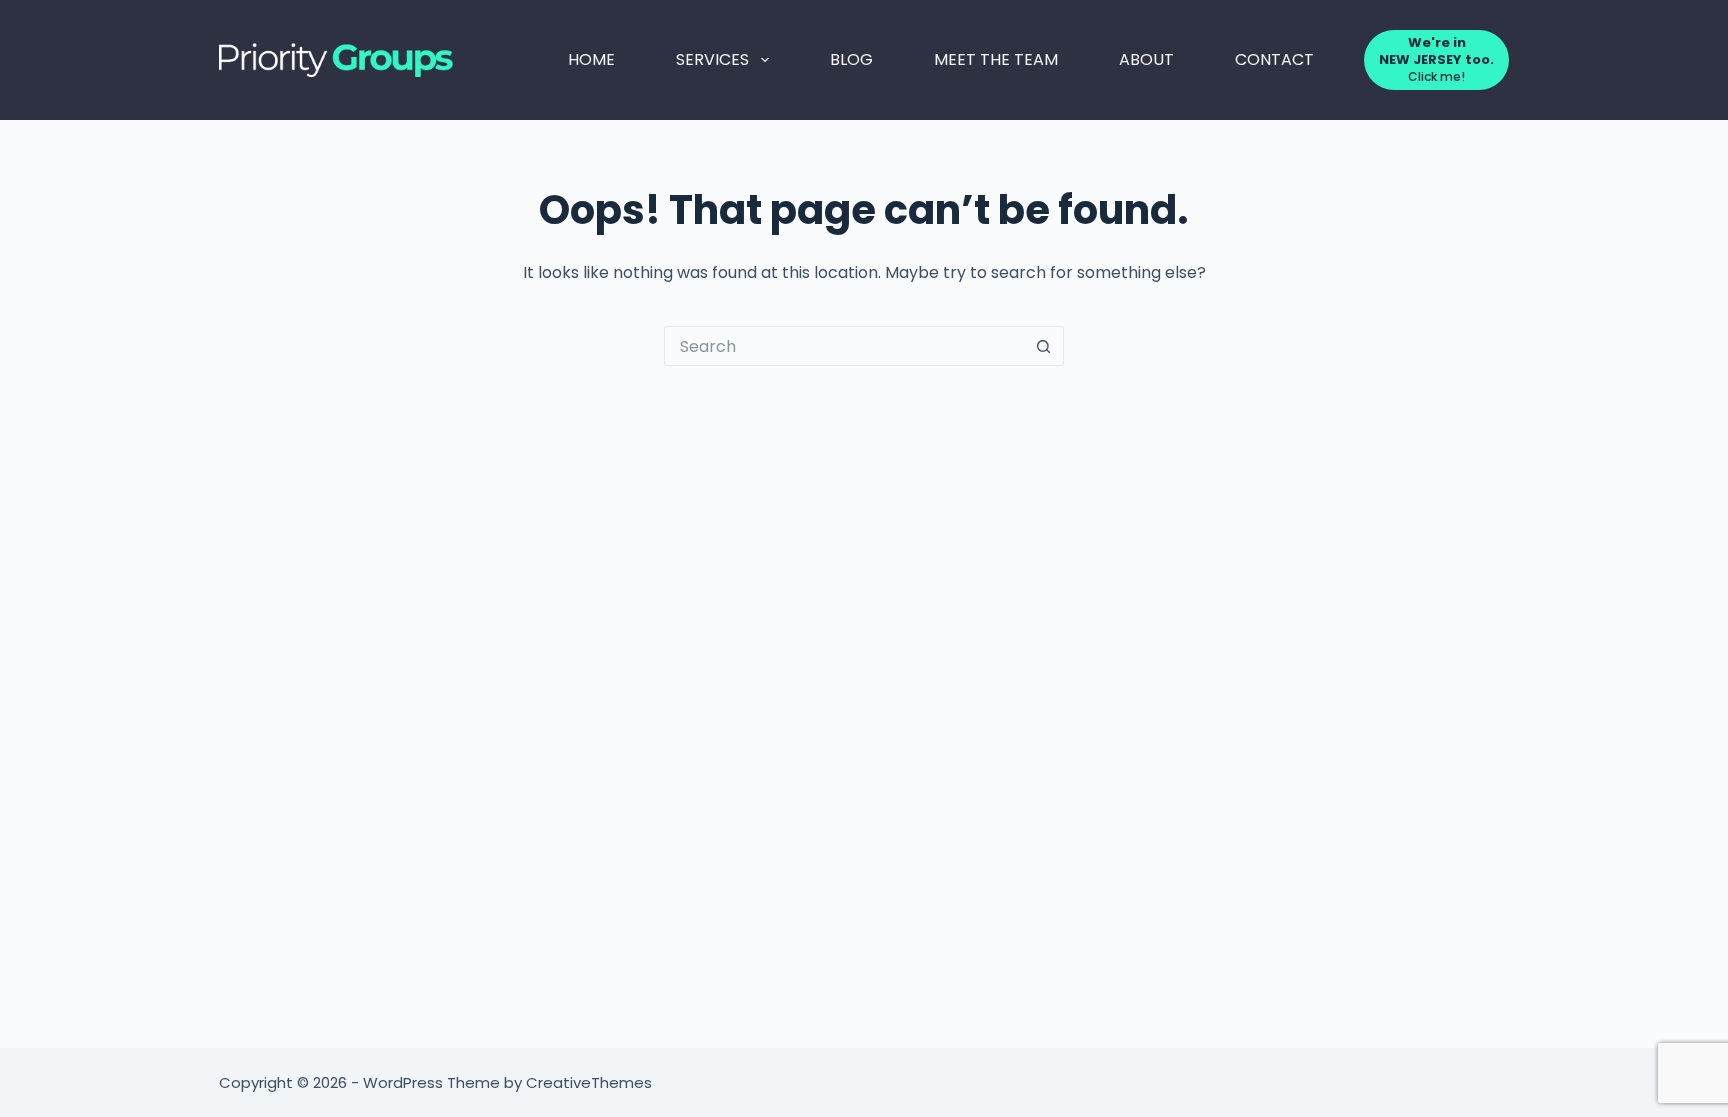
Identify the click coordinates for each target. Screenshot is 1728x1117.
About (1146, 59)
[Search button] (1044, 346)
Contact (1274, 59)
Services (712, 59)
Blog (851, 59)
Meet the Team (996, 59)
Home (591, 59)
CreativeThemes (589, 1082)
